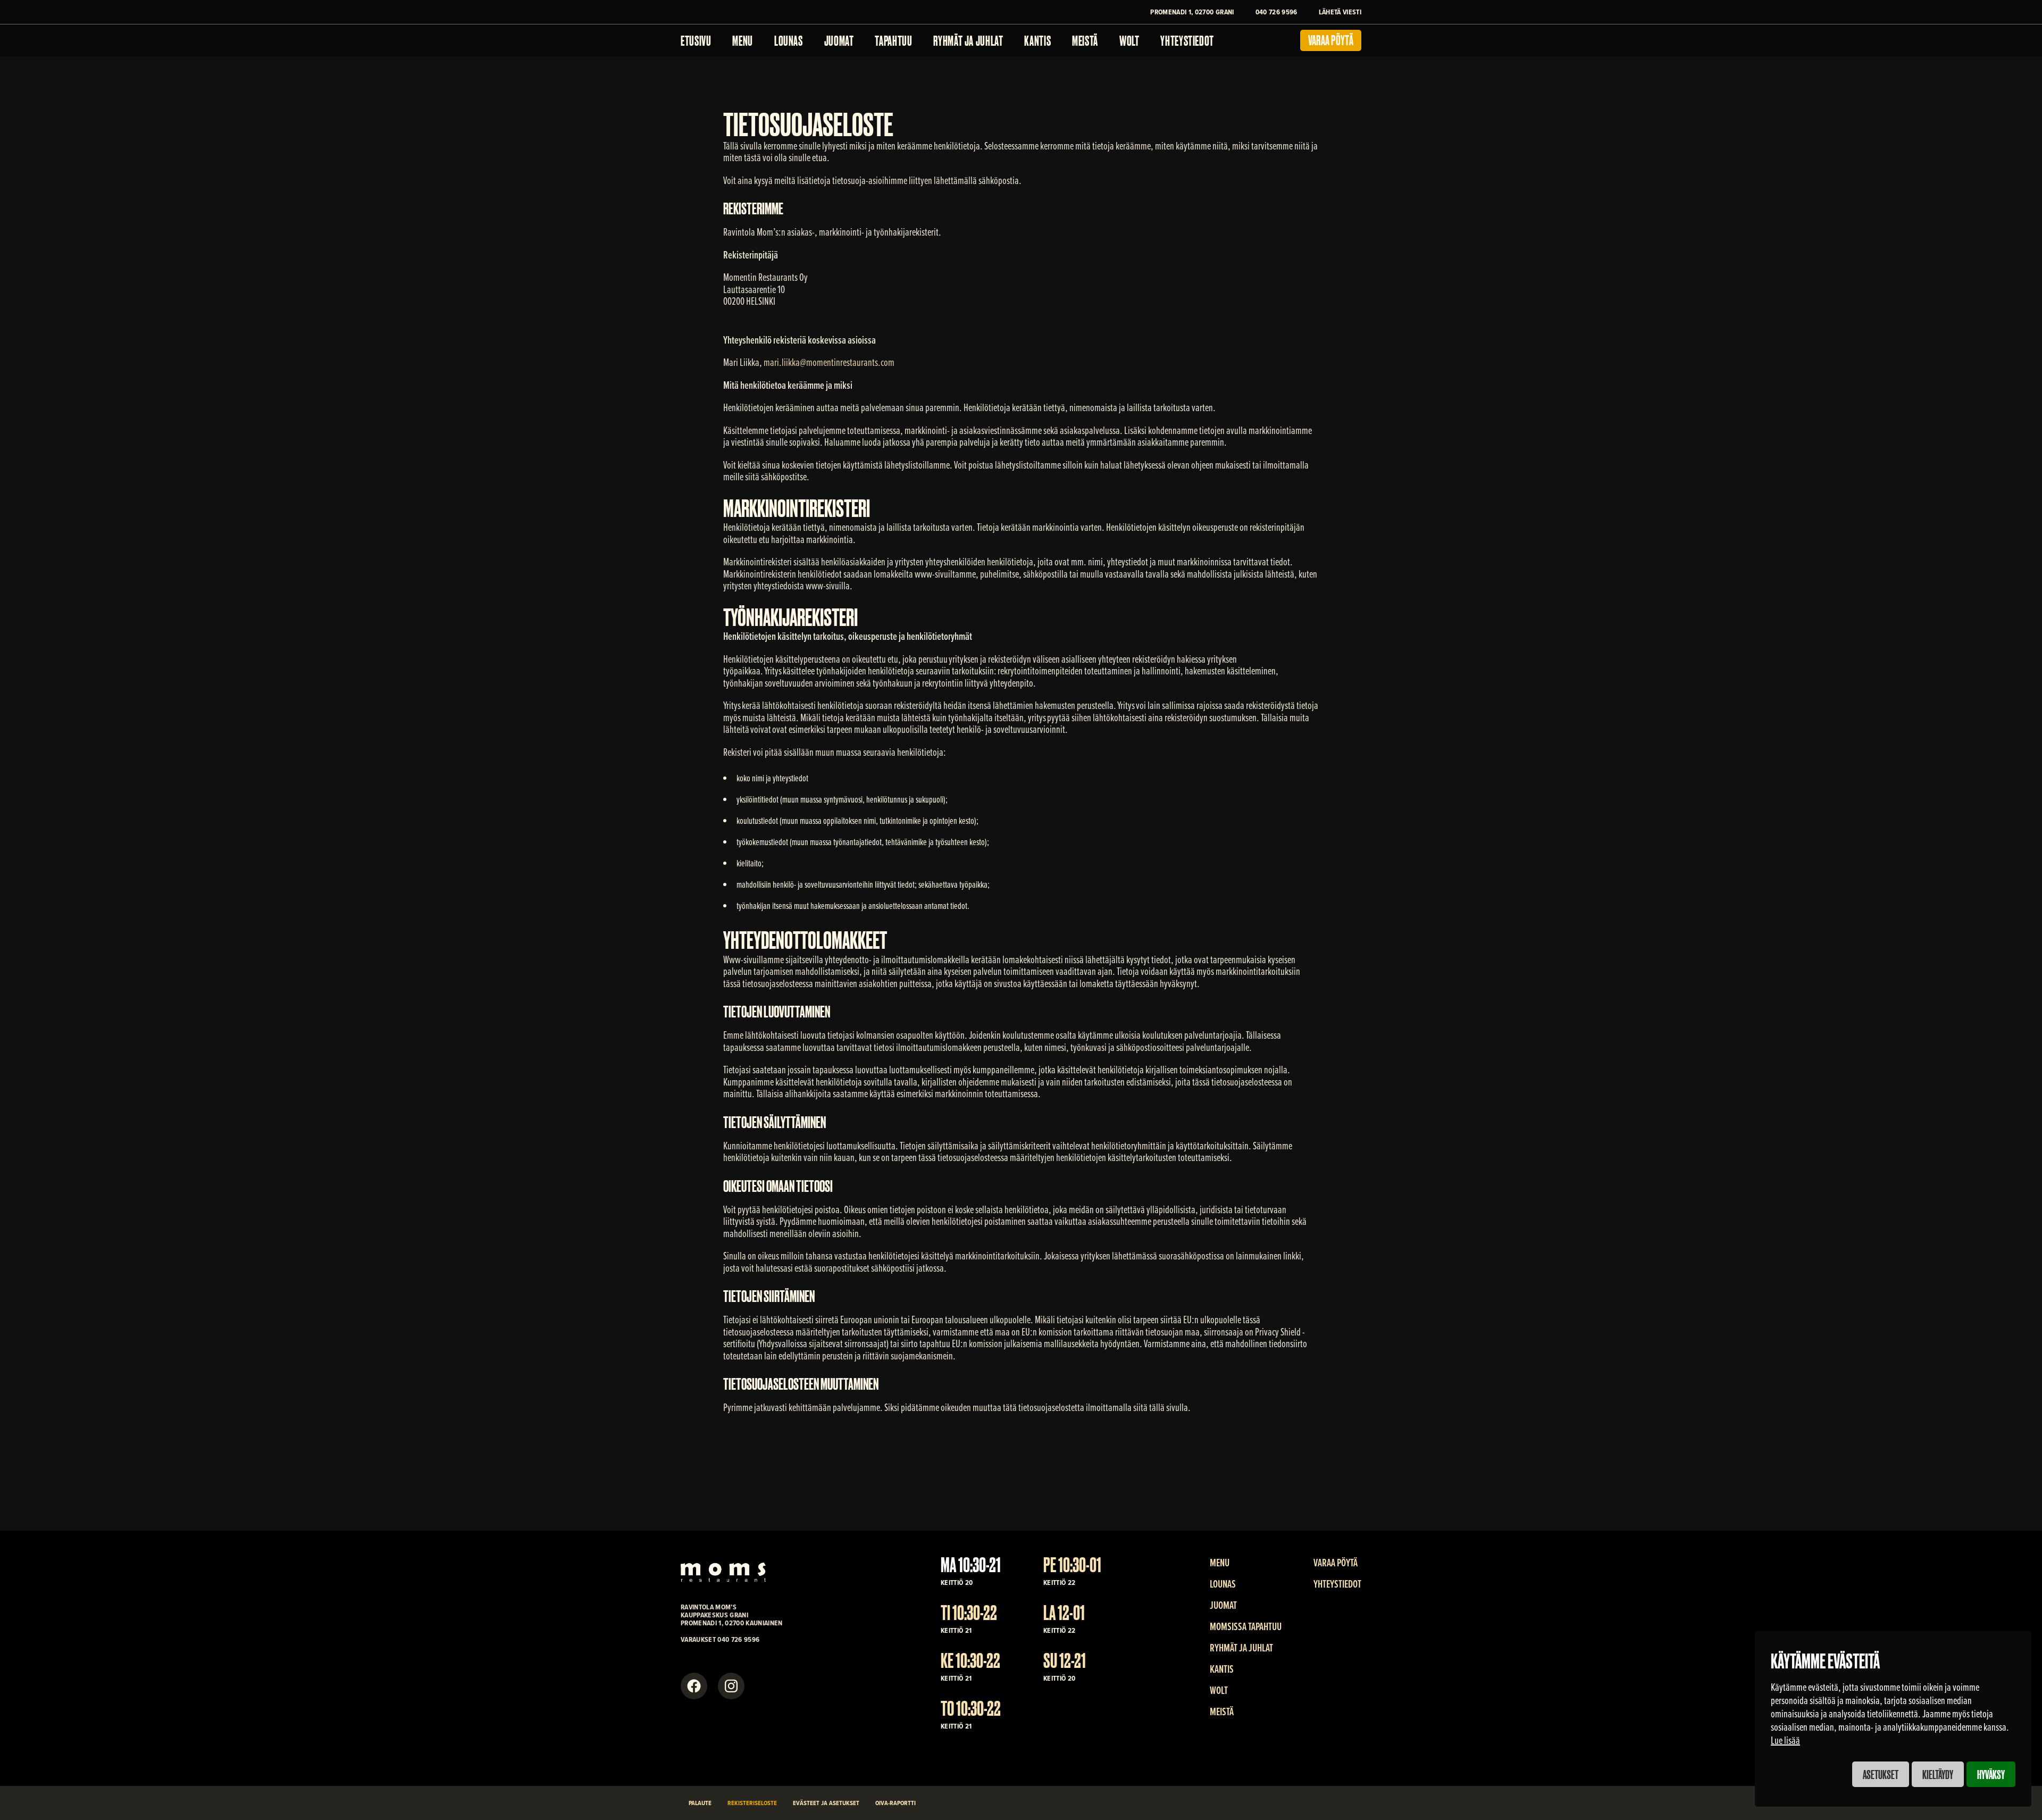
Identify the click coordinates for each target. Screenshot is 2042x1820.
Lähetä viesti (1340, 12)
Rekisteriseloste (752, 1803)
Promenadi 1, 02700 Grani (1192, 12)
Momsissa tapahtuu (1246, 1626)
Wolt (1129, 40)
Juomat (839, 40)
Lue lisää (1785, 1740)
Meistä (1085, 40)
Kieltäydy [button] (1938, 1774)
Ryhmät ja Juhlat (968, 40)
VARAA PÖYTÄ (1336, 1563)
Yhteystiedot (1187, 40)
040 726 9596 (1277, 12)
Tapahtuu (893, 40)
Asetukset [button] (1881, 1774)
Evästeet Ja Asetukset (826, 1803)
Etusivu (696, 40)
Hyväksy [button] (1991, 1774)
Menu (743, 40)
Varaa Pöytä (1331, 39)
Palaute (700, 1803)
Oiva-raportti (896, 1803)
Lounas (789, 40)
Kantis (1037, 40)
